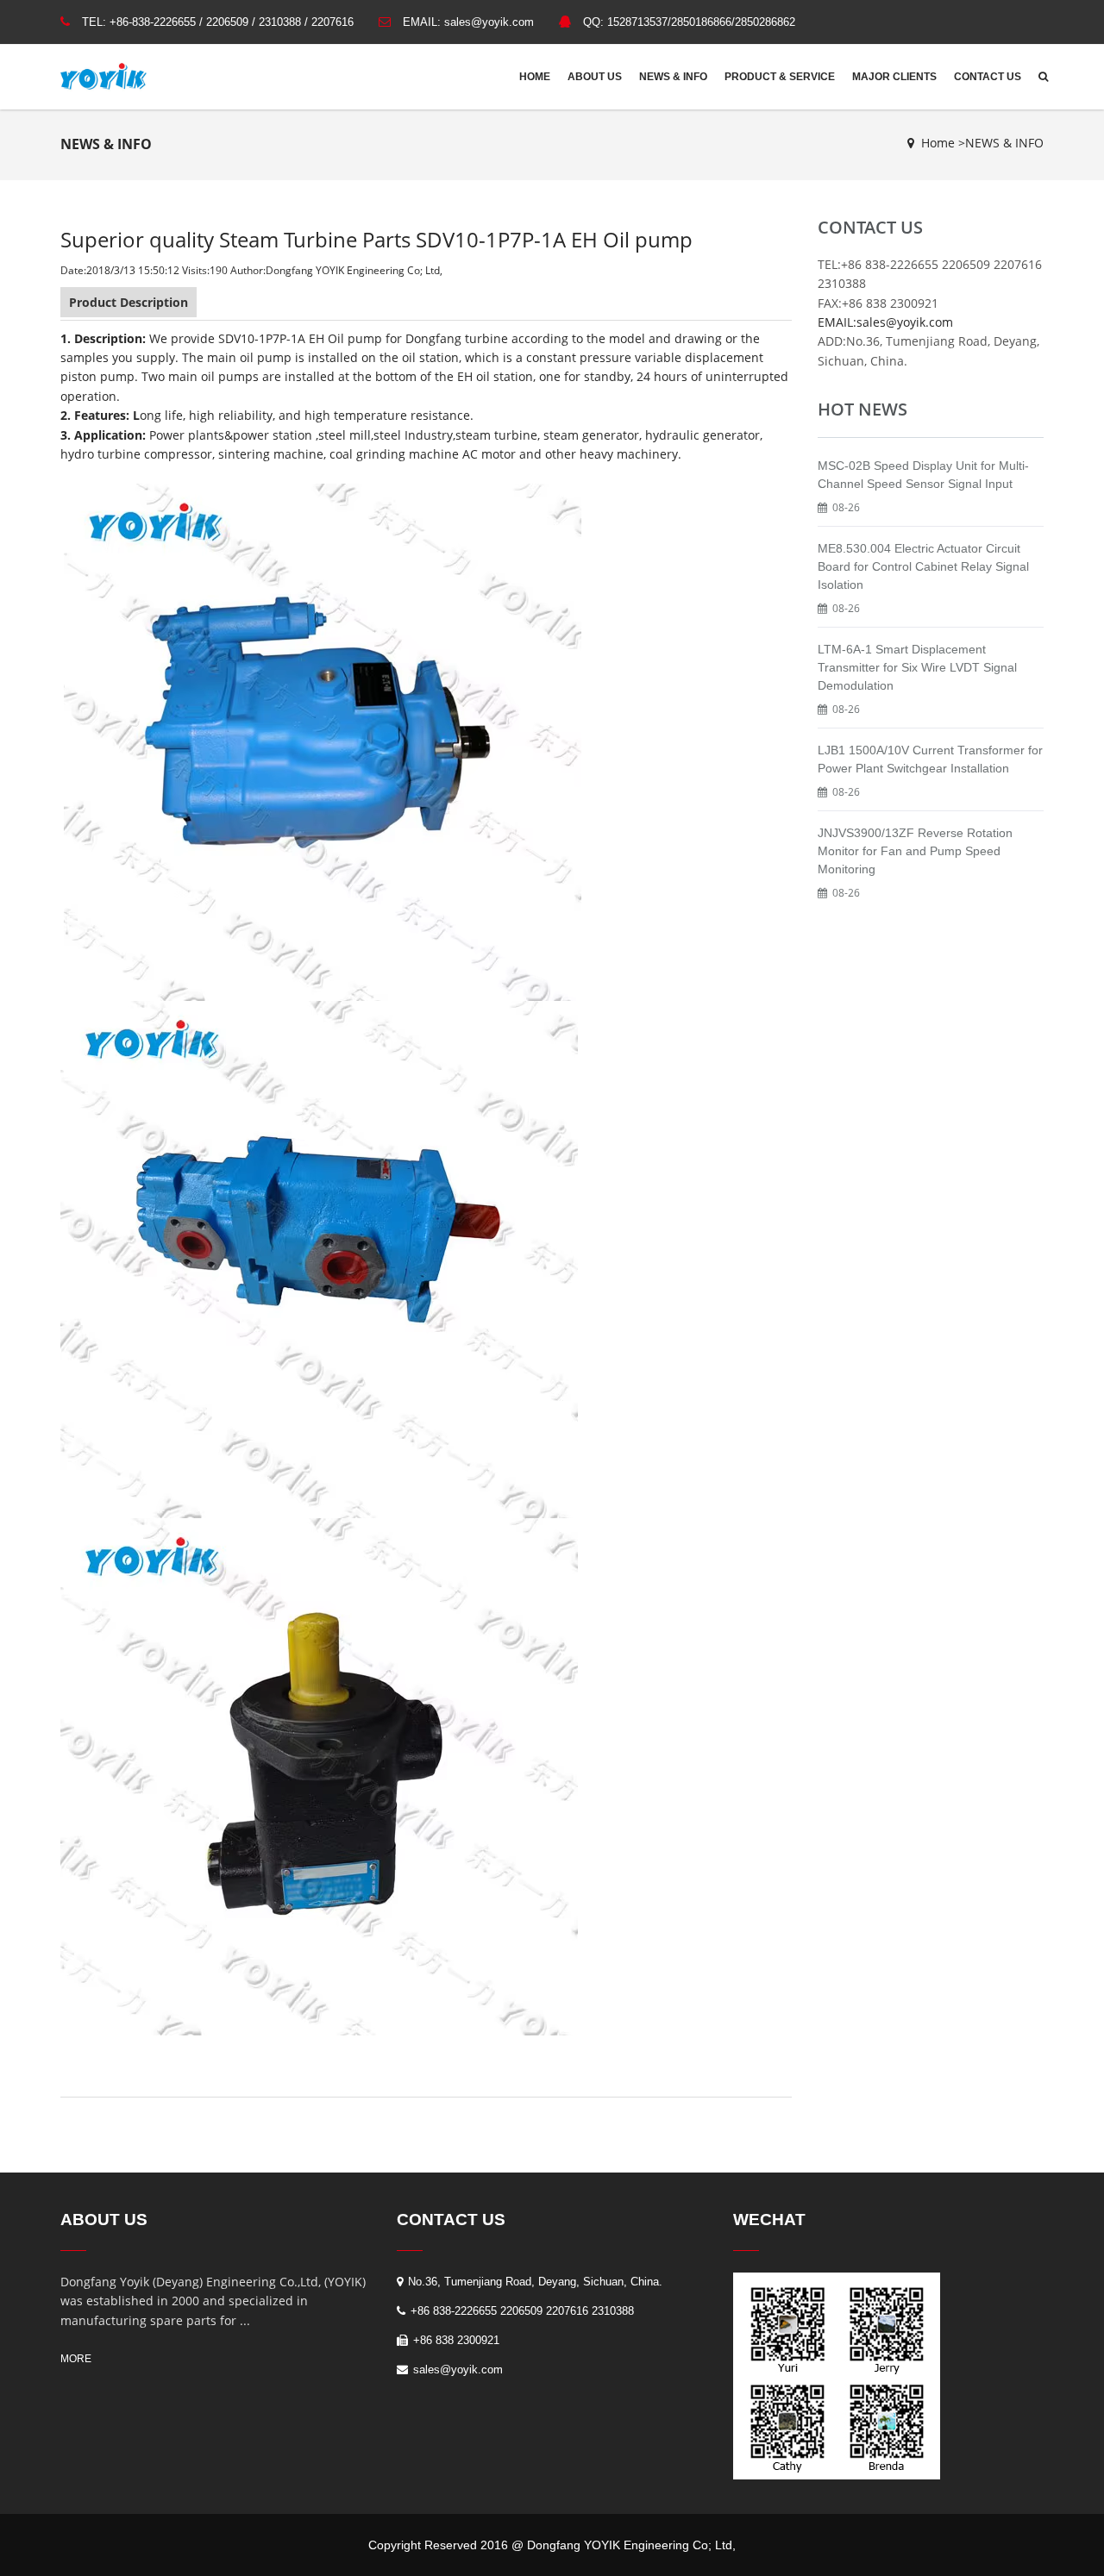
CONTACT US (988, 77)
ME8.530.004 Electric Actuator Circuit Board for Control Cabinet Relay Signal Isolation (923, 566)
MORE (76, 2359)
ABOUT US (595, 77)
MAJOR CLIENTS (894, 77)
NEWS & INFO (673, 77)
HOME (535, 77)
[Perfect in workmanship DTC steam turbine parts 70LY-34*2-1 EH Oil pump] (321, 1258)
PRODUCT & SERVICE (780, 77)
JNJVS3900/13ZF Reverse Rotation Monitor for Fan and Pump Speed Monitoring (915, 851)
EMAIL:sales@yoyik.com (885, 322)
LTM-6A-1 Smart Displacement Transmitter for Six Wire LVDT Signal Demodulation (917, 667)
